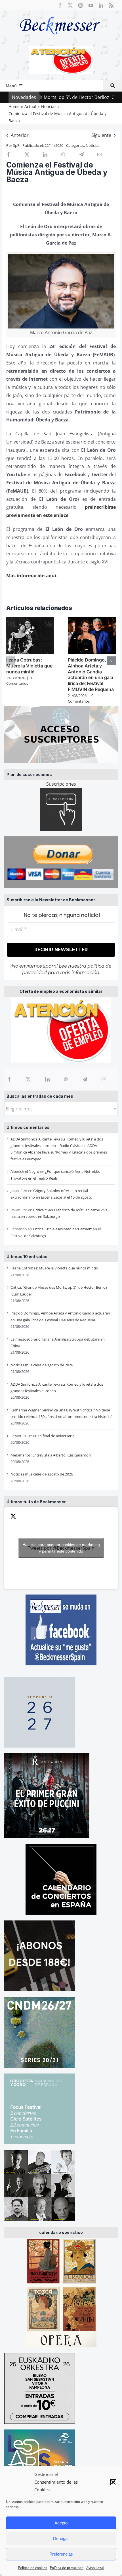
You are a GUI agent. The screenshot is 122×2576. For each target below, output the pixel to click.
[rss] (111, 5)
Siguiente (101, 135)
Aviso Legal (95, 2568)
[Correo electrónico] (104, 1079)
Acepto (61, 2523)
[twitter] (70, 5)
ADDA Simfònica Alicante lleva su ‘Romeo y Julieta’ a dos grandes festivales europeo (59, 1152)
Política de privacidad (67, 2568)
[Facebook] (9, 1079)
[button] (113, 2482)
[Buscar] (113, 86)
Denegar (61, 2538)
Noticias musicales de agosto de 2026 (42, 1365)
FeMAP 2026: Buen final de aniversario (43, 1436)
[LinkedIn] (47, 1079)
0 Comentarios (19, 681)
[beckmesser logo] (60, 13)
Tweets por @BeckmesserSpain (61, 1548)
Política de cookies (33, 2568)
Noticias (92, 145)
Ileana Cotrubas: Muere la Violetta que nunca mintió (54, 1268)
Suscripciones (61, 784)
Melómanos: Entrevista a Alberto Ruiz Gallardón (51, 1455)
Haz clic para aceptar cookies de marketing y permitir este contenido (61, 1548)
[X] (28, 1079)
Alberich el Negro (25, 1171)
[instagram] (81, 5)
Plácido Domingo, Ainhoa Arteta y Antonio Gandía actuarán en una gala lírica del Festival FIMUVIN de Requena (91, 675)
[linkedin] (101, 5)
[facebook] (60, 5)
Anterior (20, 135)
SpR (16, 145)
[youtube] (91, 5)
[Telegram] (85, 1079)
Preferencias (61, 2554)
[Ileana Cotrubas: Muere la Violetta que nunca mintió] (30, 620)
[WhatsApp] (66, 1079)
